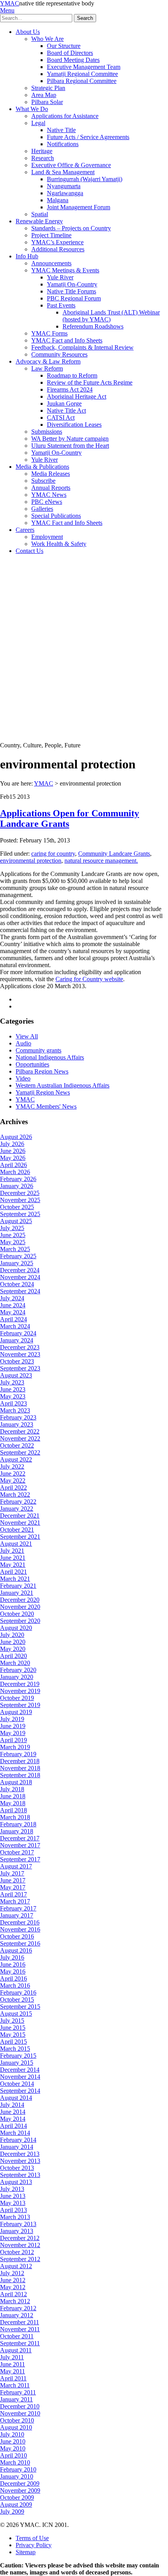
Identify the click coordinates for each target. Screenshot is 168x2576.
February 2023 (18, 1417)
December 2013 (20, 2154)
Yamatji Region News (43, 1092)
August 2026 (16, 1137)
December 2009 (20, 2483)
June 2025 (13, 1235)
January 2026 (17, 1186)
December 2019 (20, 1684)
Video (23, 1078)
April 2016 (13, 1978)
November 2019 (20, 1691)
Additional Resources (58, 249)
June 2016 (13, 1964)
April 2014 (13, 2126)
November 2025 (20, 1200)
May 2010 (13, 2448)
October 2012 (17, 2252)
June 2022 (13, 1473)
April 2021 (13, 1572)
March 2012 (15, 2301)
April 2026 (13, 1165)
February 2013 (18, 2224)
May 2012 (13, 2287)
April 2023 (13, 1403)
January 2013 (17, 2231)
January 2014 (17, 2147)
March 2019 (15, 1747)
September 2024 (20, 1291)
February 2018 (18, 1824)
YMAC (10, 3)
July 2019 (12, 1719)
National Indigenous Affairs (50, 1057)
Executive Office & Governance (71, 165)
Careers (25, 530)
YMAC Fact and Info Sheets (67, 340)
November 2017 (20, 1845)
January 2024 (17, 1340)
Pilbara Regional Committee (82, 81)
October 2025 (17, 1207)
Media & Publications (42, 467)
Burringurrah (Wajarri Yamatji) (85, 179)
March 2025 (15, 1249)
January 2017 (17, 1915)
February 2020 (18, 1670)
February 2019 (18, 1754)
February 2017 (18, 1908)
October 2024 (17, 1284)
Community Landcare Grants (114, 854)
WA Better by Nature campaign (70, 439)
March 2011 (15, 2385)
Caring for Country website (89, 979)
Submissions (47, 432)
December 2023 (20, 1347)
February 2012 (18, 2308)
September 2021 (20, 1537)
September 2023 (20, 1368)
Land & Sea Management (63, 172)
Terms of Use (32, 2538)
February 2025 (18, 1256)
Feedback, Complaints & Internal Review (82, 347)
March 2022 (15, 1495)
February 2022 (18, 1502)
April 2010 (13, 2455)
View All (27, 1036)
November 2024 (20, 1277)
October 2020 (17, 1614)
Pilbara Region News (42, 1071)
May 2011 (13, 2371)
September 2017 (20, 1859)
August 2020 (16, 1628)
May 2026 (13, 1158)
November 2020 (20, 1607)
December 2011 (20, 2322)
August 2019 (16, 1712)
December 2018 (20, 1761)
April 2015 (13, 2042)
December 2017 (20, 1838)
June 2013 (13, 2196)
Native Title (61, 130)
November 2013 (20, 2161)
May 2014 (13, 2119)
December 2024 (20, 1270)
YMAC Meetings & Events (65, 270)
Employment (47, 537)
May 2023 (13, 1396)
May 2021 (13, 1565)
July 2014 (12, 2105)
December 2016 (20, 1922)
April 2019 (13, 1740)
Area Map (44, 95)
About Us (28, 32)
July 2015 (12, 2021)
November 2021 (20, 1523)
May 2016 (13, 1971)
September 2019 (20, 1705)
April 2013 (13, 2210)
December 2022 (20, 1431)
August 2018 (16, 1782)
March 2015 (15, 2049)
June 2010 (13, 2441)
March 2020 (15, 1663)
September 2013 (20, 2175)
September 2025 (20, 1214)
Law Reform (47, 368)
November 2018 (20, 1768)
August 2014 (16, 2098)
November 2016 (20, 1929)
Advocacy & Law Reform (48, 361)
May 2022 (13, 1480)
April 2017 (13, 1894)
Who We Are (47, 39)
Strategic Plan (48, 88)
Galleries (42, 509)
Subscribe (43, 481)
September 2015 (20, 2007)
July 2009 (12, 2512)
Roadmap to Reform (72, 375)
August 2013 (16, 2182)
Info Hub (27, 256)
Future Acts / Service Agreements (88, 137)
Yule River (60, 277)
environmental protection (31, 861)
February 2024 (18, 1333)
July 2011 (12, 2357)
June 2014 (13, 2112)
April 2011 (13, 2378)
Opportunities (32, 1064)
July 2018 (12, 1789)
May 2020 (13, 1649)
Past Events (61, 305)
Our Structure (64, 46)
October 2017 (17, 1852)
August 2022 (16, 1459)
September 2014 (20, 2091)
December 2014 (20, 2070)
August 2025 (16, 1221)
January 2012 (17, 2315)
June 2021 (13, 1558)
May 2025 (13, 1242)
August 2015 (16, 2014)
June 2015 (13, 2028)
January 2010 (17, 2476)
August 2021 (16, 1544)
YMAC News (49, 495)
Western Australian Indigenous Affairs (63, 1085)
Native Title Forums (71, 291)
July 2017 (12, 1873)
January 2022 (17, 1509)
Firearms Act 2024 (70, 389)
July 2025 (12, 1228)
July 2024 (12, 1298)
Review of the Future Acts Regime (90, 382)
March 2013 (15, 2217)
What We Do (32, 109)
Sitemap (26, 2552)
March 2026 (15, 1172)
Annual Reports (51, 488)
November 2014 (20, 2077)
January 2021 (17, 1593)
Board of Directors (70, 53)
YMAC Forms (49, 333)
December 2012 (20, 2238)
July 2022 (12, 1466)
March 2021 (15, 1579)
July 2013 (12, 2189)
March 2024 (15, 1326)
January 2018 (17, 1831)
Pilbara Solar (47, 102)
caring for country (53, 854)
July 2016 (12, 1957)
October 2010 (17, 2420)
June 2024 (13, 1305)
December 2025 (20, 1193)
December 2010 (20, 2406)
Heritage (42, 151)
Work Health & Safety (59, 544)
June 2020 (13, 1642)
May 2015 (13, 2035)
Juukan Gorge (64, 403)
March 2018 (15, 1817)
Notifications (63, 144)
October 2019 (17, 1698)
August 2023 (16, 1375)
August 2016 (16, 1950)
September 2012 (20, 2259)
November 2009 (20, 2490)
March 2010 (15, 2462)
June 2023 (13, 1389)
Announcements (51, 263)
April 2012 (13, 2294)
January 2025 (17, 1263)
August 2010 (16, 2427)
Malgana (58, 200)
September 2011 (20, 2343)
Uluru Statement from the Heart (70, 446)
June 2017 (13, 1880)
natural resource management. (101, 861)
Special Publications (56, 516)
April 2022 (13, 1488)
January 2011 (16, 2399)
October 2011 (17, 2336)
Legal (38, 123)
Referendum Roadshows (93, 326)
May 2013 (13, 2203)
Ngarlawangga (65, 193)
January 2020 (17, 1677)
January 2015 (17, 2063)
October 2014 (17, 2084)
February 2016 (18, 1992)
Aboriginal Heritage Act (77, 396)
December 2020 (20, 1600)
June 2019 (13, 1726)
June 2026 (13, 1151)
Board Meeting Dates (73, 60)
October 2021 (17, 1530)
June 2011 (13, 2364)
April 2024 (13, 1319)
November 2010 (20, 2413)
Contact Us (29, 551)
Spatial (40, 214)
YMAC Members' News (46, 1106)
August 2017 (16, 1866)
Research (43, 158)
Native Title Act (66, 411)
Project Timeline (51, 235)
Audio (23, 1043)
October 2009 (17, 2497)
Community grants (38, 1050)
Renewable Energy (39, 221)
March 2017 (15, 1901)
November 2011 (20, 2329)
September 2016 (20, 1943)
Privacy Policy (34, 2545)
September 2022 (20, 1452)
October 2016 (17, 1936)
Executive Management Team (84, 67)
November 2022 (20, 1438)
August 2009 (16, 2504)
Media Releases (51, 474)
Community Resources (59, 354)
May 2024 (13, 1312)
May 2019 (13, 1733)
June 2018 (13, 1796)
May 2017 (13, 1887)
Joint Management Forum (79, 207)
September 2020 (20, 1621)
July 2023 (12, 1382)
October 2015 (17, 2000)
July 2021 (12, 1551)
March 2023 (15, 1410)
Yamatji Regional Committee (82, 74)
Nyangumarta (64, 186)
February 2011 (18, 2392)
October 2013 (17, 2168)
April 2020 (13, 1656)
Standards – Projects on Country (71, 228)
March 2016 (15, 1985)
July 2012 (12, 2273)
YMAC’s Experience (57, 242)
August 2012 (16, 2266)
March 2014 (15, 2133)
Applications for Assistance (65, 116)
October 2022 (17, 1445)
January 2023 (17, 1424)
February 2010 (18, 2469)
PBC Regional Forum (74, 298)
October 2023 (17, 1361)
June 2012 (13, 2280)
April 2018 (13, 1810)
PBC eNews (47, 502)
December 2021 (20, 1516)
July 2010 (12, 2434)
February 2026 (18, 1179)
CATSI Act (61, 418)
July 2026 (12, 1144)
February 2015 (18, 2056)
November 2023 (20, 1354)
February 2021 (18, 1586)
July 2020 (12, 1635)
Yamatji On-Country (72, 284)
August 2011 (16, 2350)
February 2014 (18, 2140)
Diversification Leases (74, 425)
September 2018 (20, 1775)
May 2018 (13, 1803)
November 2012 (20, 2245)
